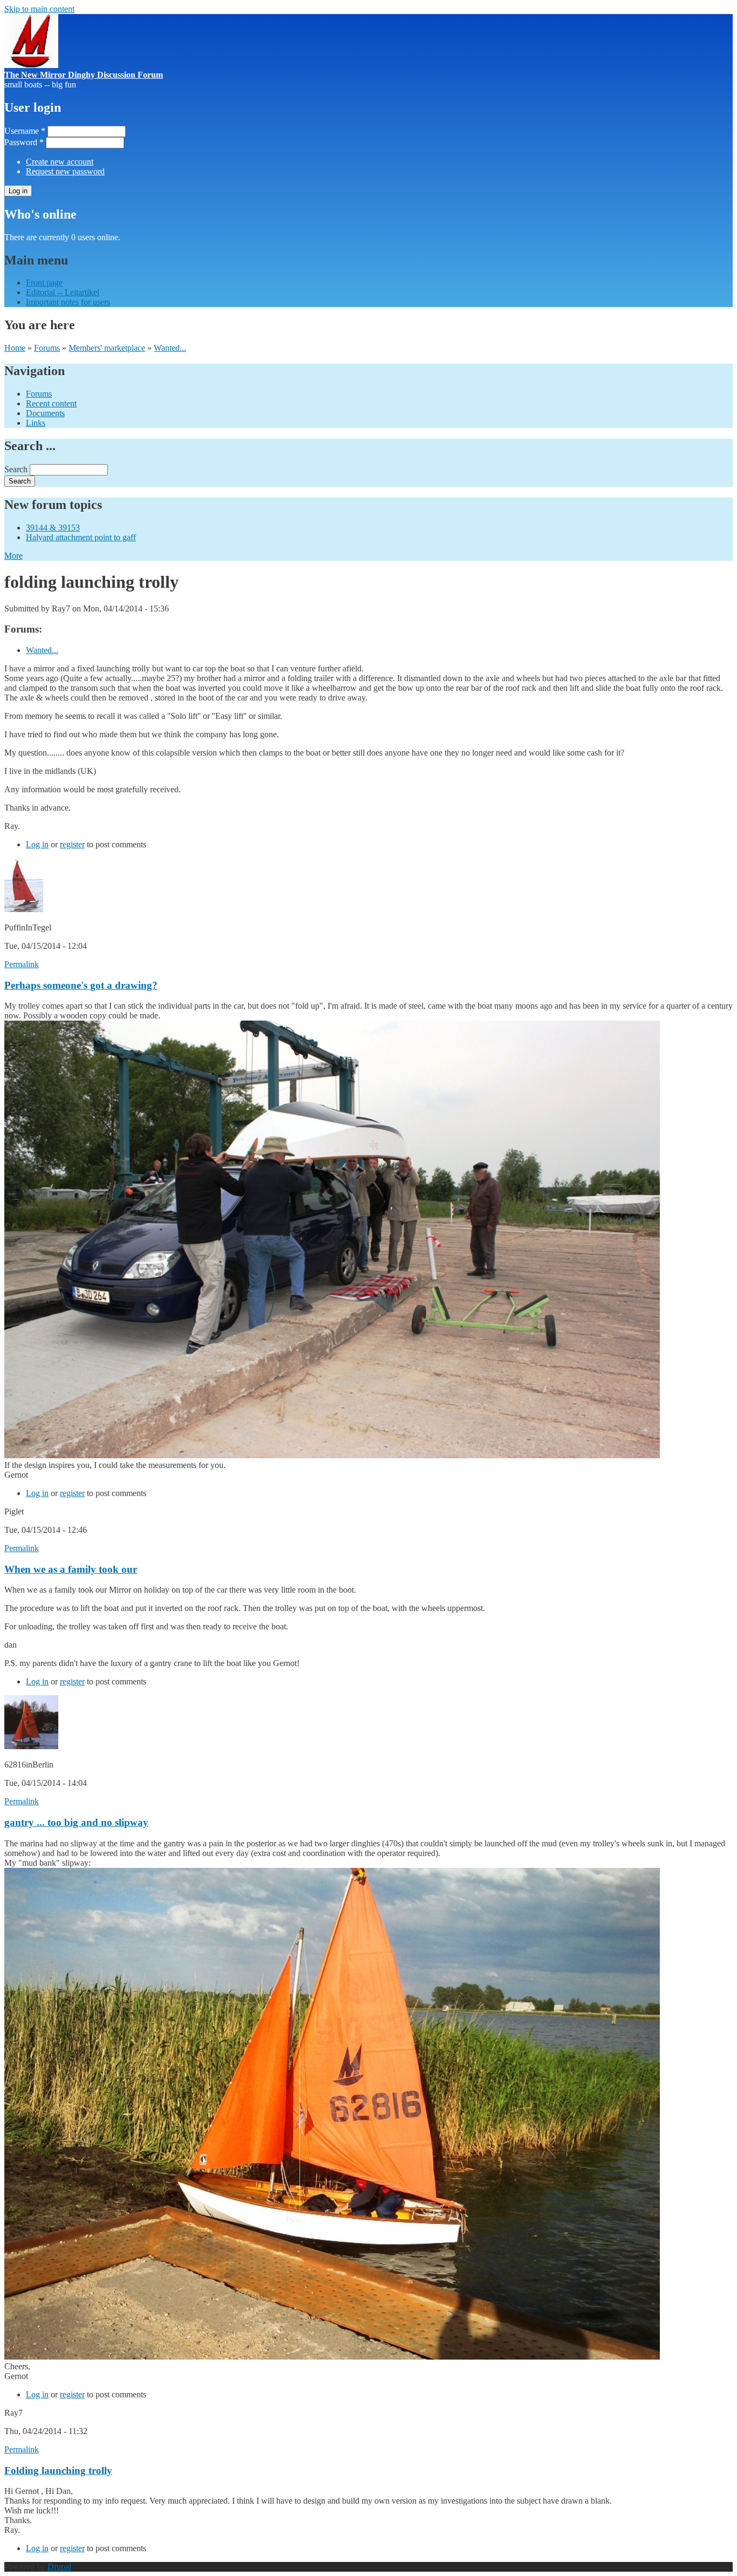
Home (15, 348)
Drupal (59, 2567)
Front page (44, 283)
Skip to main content (39, 9)
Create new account (60, 162)
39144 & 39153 (53, 528)
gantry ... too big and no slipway (76, 1822)
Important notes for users (68, 302)
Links (36, 423)
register (72, 844)
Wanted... (170, 348)
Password (24, 142)
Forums (47, 348)
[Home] (31, 65)
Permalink (22, 964)
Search (17, 469)
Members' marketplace (107, 348)
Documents (45, 413)
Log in (37, 844)
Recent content (51, 403)
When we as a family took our (71, 1569)
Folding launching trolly (58, 2470)
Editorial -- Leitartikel (63, 292)
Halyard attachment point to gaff (81, 537)
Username (25, 131)
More (13, 556)
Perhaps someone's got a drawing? (81, 985)
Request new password (65, 171)
